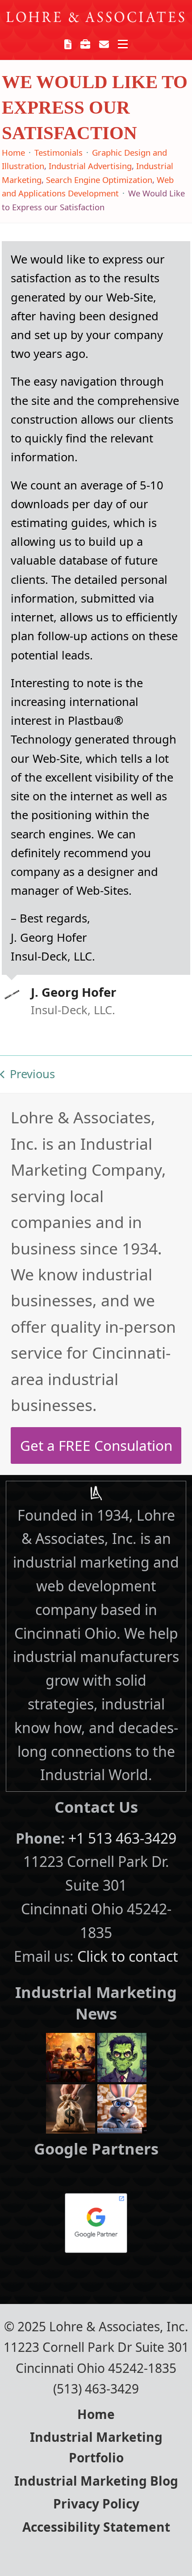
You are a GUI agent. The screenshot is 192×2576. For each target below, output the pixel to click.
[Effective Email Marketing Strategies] (122, 2107)
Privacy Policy (96, 2504)
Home (96, 2414)
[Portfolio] (85, 44)
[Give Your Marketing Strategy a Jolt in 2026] (122, 2056)
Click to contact (128, 1956)
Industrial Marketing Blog (96, 2481)
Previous (27, 1075)
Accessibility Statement (96, 2527)
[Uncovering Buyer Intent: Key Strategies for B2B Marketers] (71, 2107)
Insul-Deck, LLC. (73, 1010)
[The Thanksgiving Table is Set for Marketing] (71, 2056)
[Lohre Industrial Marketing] (96, 1493)
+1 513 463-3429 (122, 1838)
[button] (123, 44)
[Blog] (68, 44)
